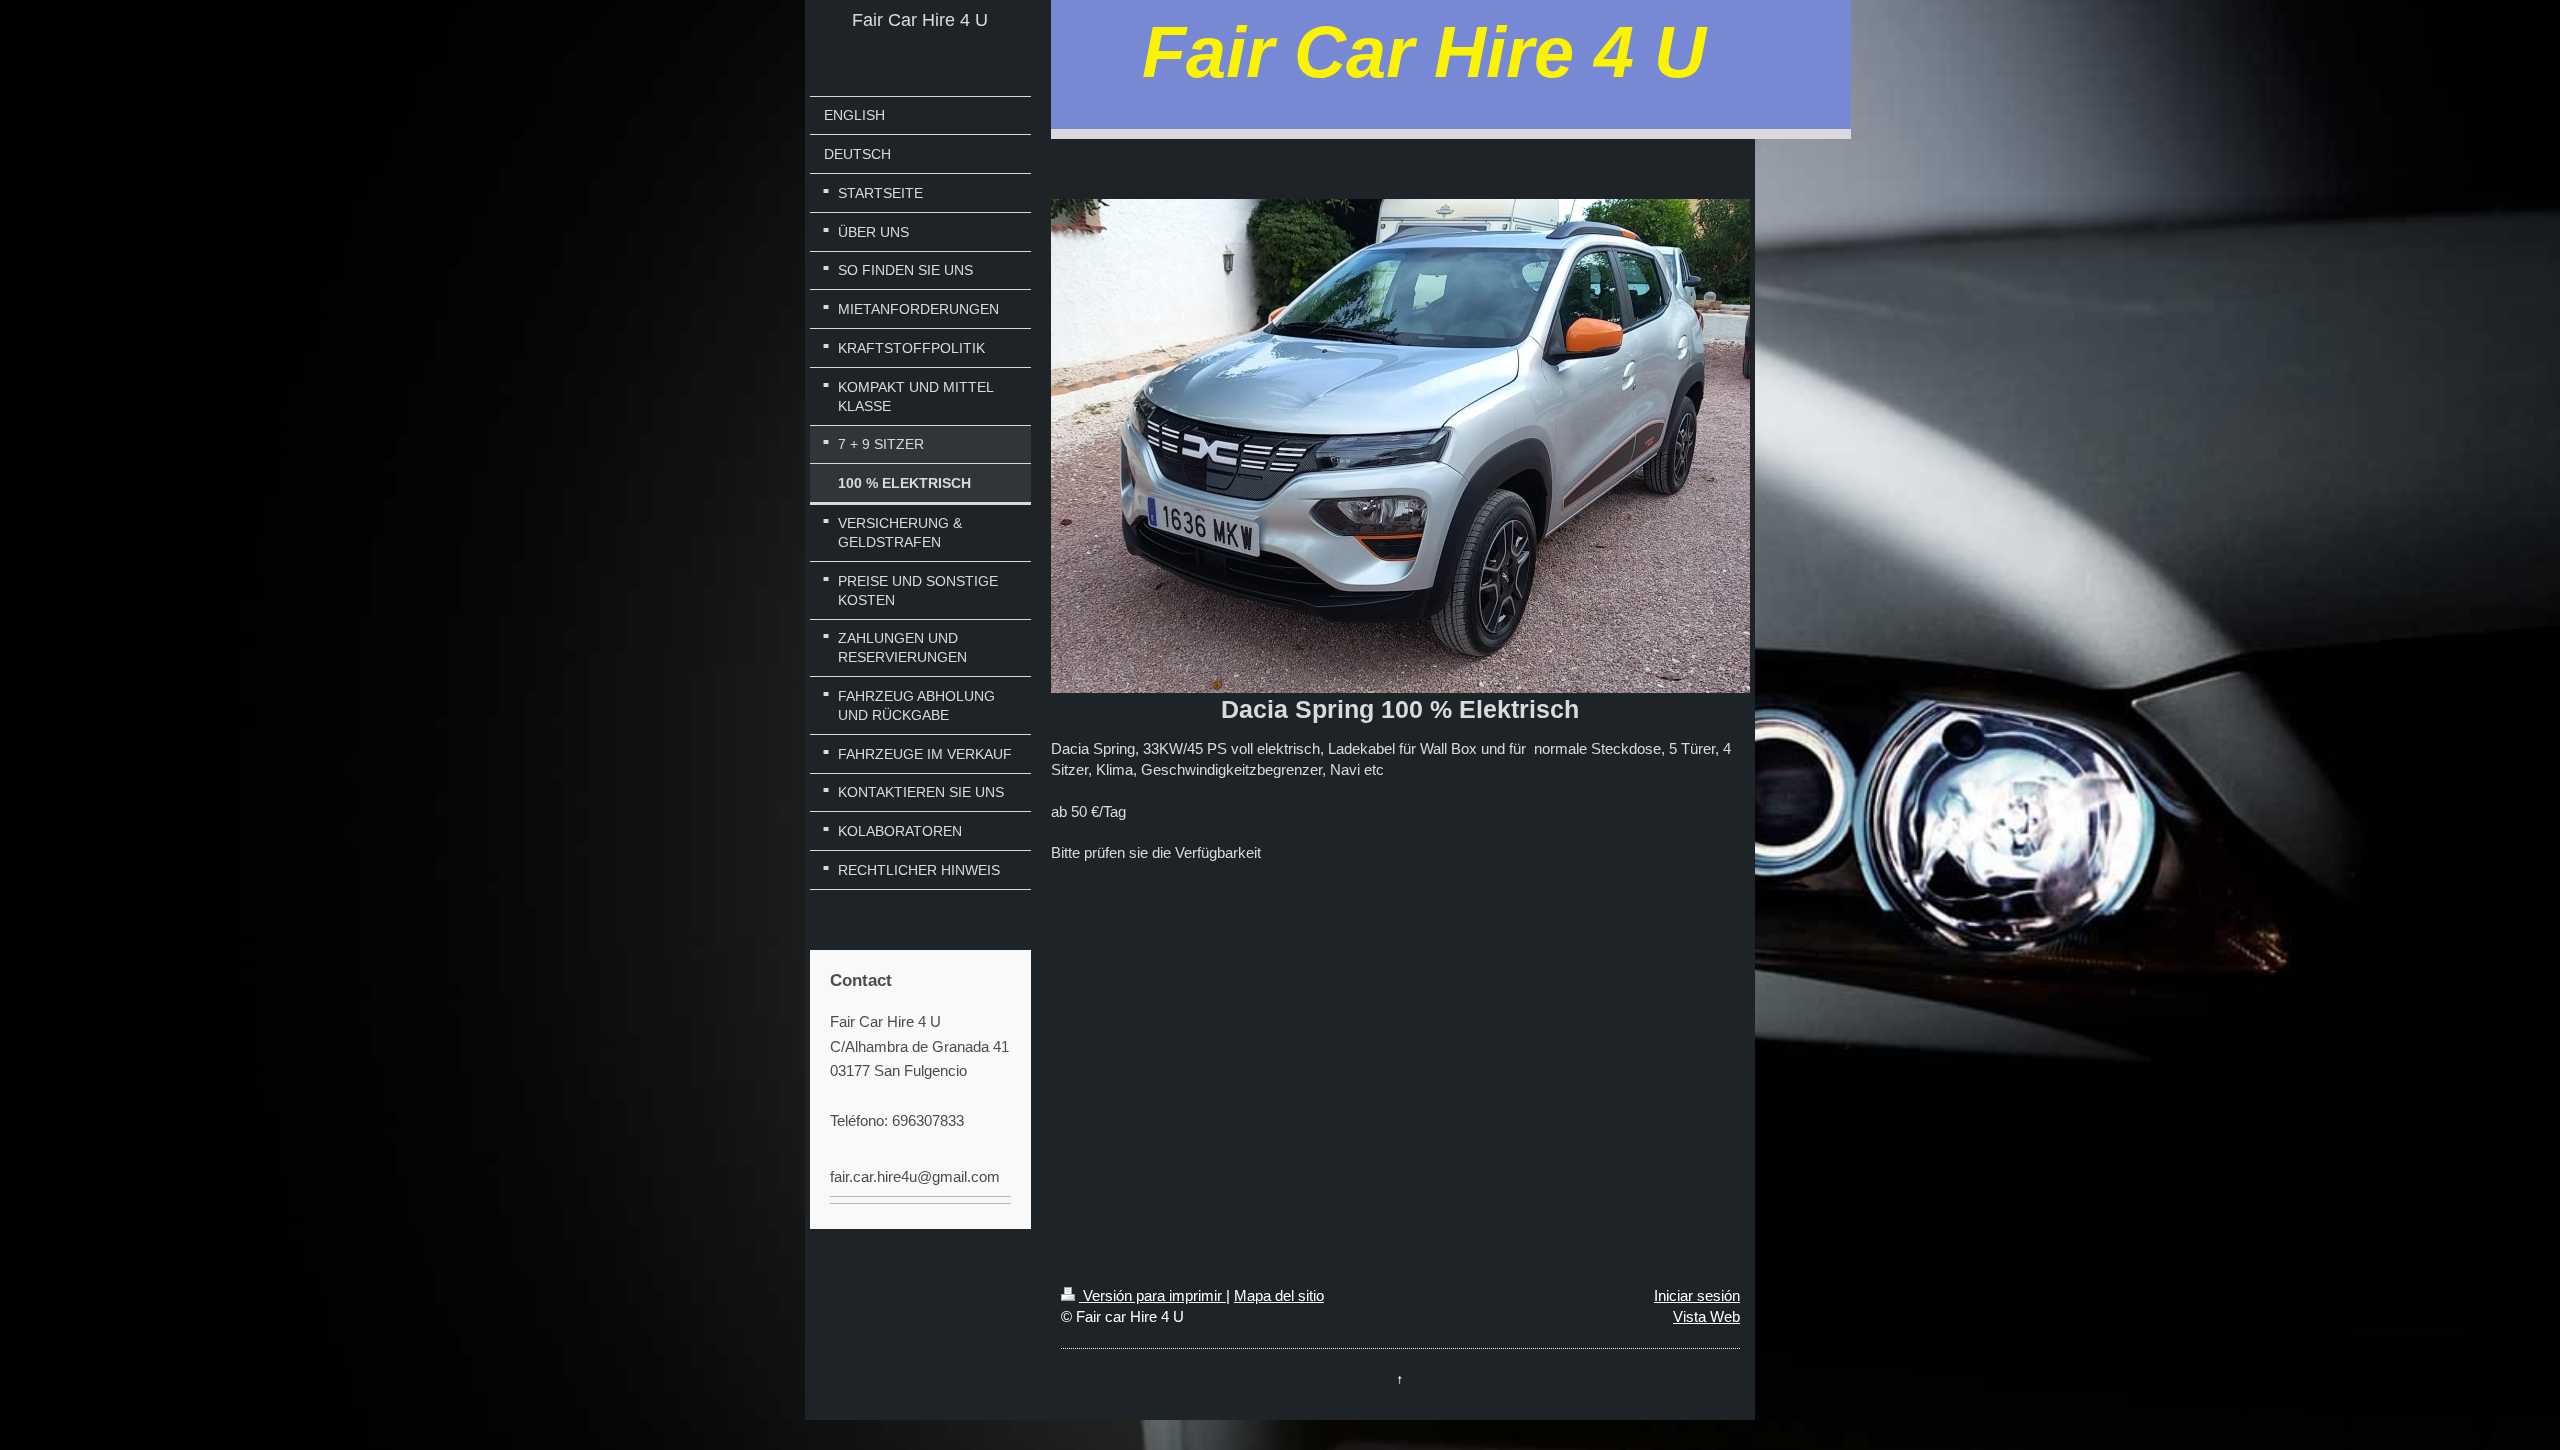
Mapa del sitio (1279, 1295)
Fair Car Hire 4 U (920, 20)
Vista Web (1706, 1316)
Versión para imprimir (1152, 1295)
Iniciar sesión (1697, 1295)
